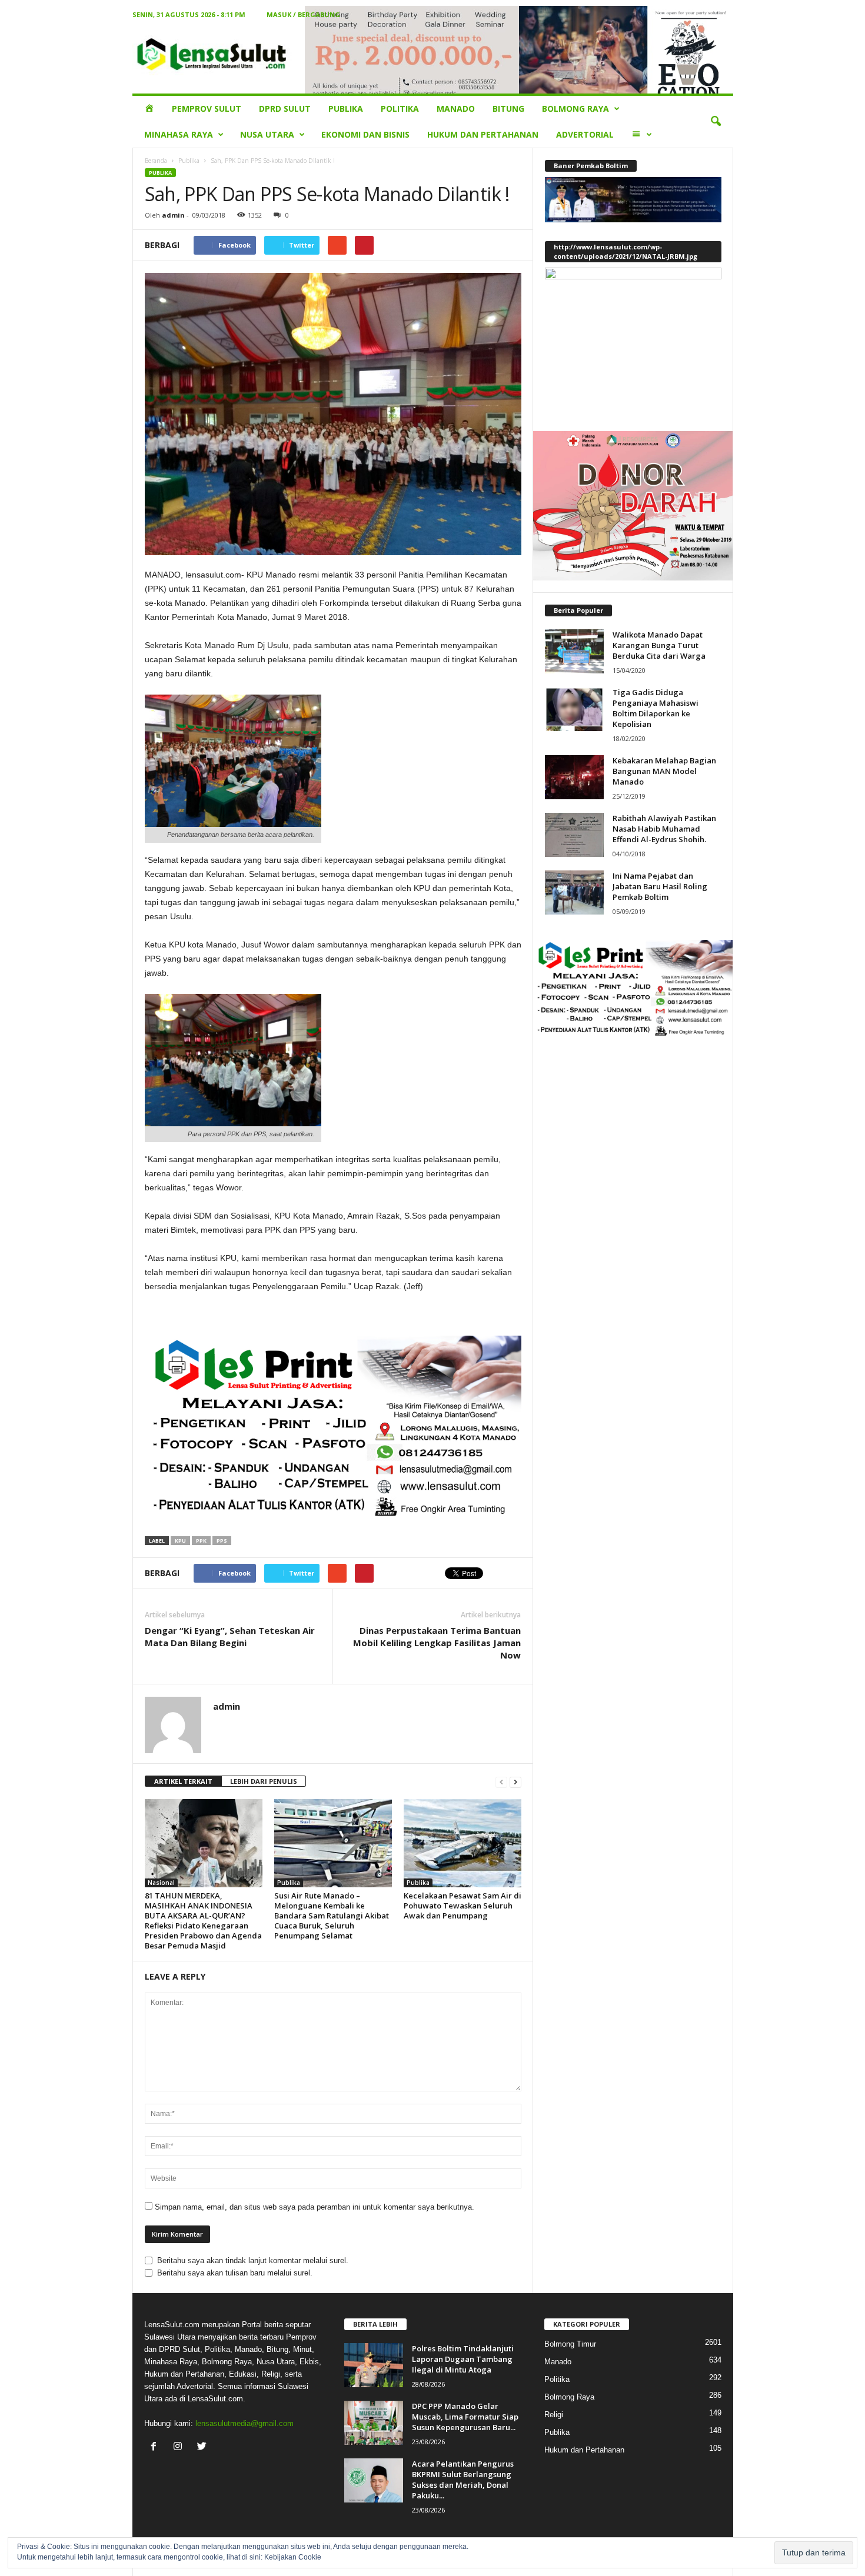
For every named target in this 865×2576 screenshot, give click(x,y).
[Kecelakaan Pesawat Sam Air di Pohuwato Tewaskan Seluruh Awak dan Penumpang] (463, 1843)
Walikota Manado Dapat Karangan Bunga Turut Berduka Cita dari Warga (659, 645)
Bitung (508, 109)
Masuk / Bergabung (303, 14)
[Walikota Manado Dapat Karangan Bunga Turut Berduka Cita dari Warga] (574, 651)
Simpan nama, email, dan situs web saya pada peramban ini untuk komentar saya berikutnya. (315, 2207)
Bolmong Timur (570, 2344)
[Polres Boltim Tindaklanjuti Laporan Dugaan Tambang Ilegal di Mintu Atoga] (374, 2365)
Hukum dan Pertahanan (483, 134)
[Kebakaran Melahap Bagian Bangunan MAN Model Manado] (574, 777)
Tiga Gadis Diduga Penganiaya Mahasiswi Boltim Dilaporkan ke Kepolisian (656, 708)
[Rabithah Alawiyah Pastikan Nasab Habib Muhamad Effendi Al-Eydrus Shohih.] (574, 835)
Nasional (161, 1883)
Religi (554, 2415)
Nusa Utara (267, 134)
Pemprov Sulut (207, 109)
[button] (716, 122)
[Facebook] (156, 2447)
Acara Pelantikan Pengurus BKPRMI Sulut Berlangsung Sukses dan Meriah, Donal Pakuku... (463, 2480)
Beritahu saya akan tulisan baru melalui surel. (235, 2273)
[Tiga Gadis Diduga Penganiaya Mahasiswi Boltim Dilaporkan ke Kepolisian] (574, 709)
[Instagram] (180, 2447)
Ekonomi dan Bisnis (365, 134)
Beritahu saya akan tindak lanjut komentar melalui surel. (253, 2260)
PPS (222, 1541)
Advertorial (585, 134)
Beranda (156, 161)
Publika (346, 109)
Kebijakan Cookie (293, 2557)
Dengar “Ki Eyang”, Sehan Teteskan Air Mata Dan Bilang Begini (230, 1636)
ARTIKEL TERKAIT (183, 1781)
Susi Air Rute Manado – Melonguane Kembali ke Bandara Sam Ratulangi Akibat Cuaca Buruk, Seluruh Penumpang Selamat (332, 1916)
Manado (456, 109)
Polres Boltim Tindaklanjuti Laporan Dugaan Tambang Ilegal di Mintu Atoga (463, 2359)
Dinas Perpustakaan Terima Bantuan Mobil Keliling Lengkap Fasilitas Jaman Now (437, 1643)
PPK (201, 1541)
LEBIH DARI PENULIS (264, 1781)
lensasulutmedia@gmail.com (244, 2423)
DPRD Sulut (285, 109)
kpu (180, 1541)
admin (173, 215)
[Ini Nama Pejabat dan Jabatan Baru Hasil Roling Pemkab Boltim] (574, 892)
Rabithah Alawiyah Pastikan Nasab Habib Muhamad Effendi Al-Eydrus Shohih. (664, 829)
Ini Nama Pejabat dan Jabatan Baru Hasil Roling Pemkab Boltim (660, 886)
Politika (400, 109)
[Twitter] (203, 2447)
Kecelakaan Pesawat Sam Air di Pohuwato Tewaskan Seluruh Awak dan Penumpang (463, 1906)
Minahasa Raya (179, 134)
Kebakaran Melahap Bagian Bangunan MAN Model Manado (664, 771)
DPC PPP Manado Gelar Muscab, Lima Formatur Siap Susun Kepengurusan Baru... (465, 2417)
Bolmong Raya (575, 109)
